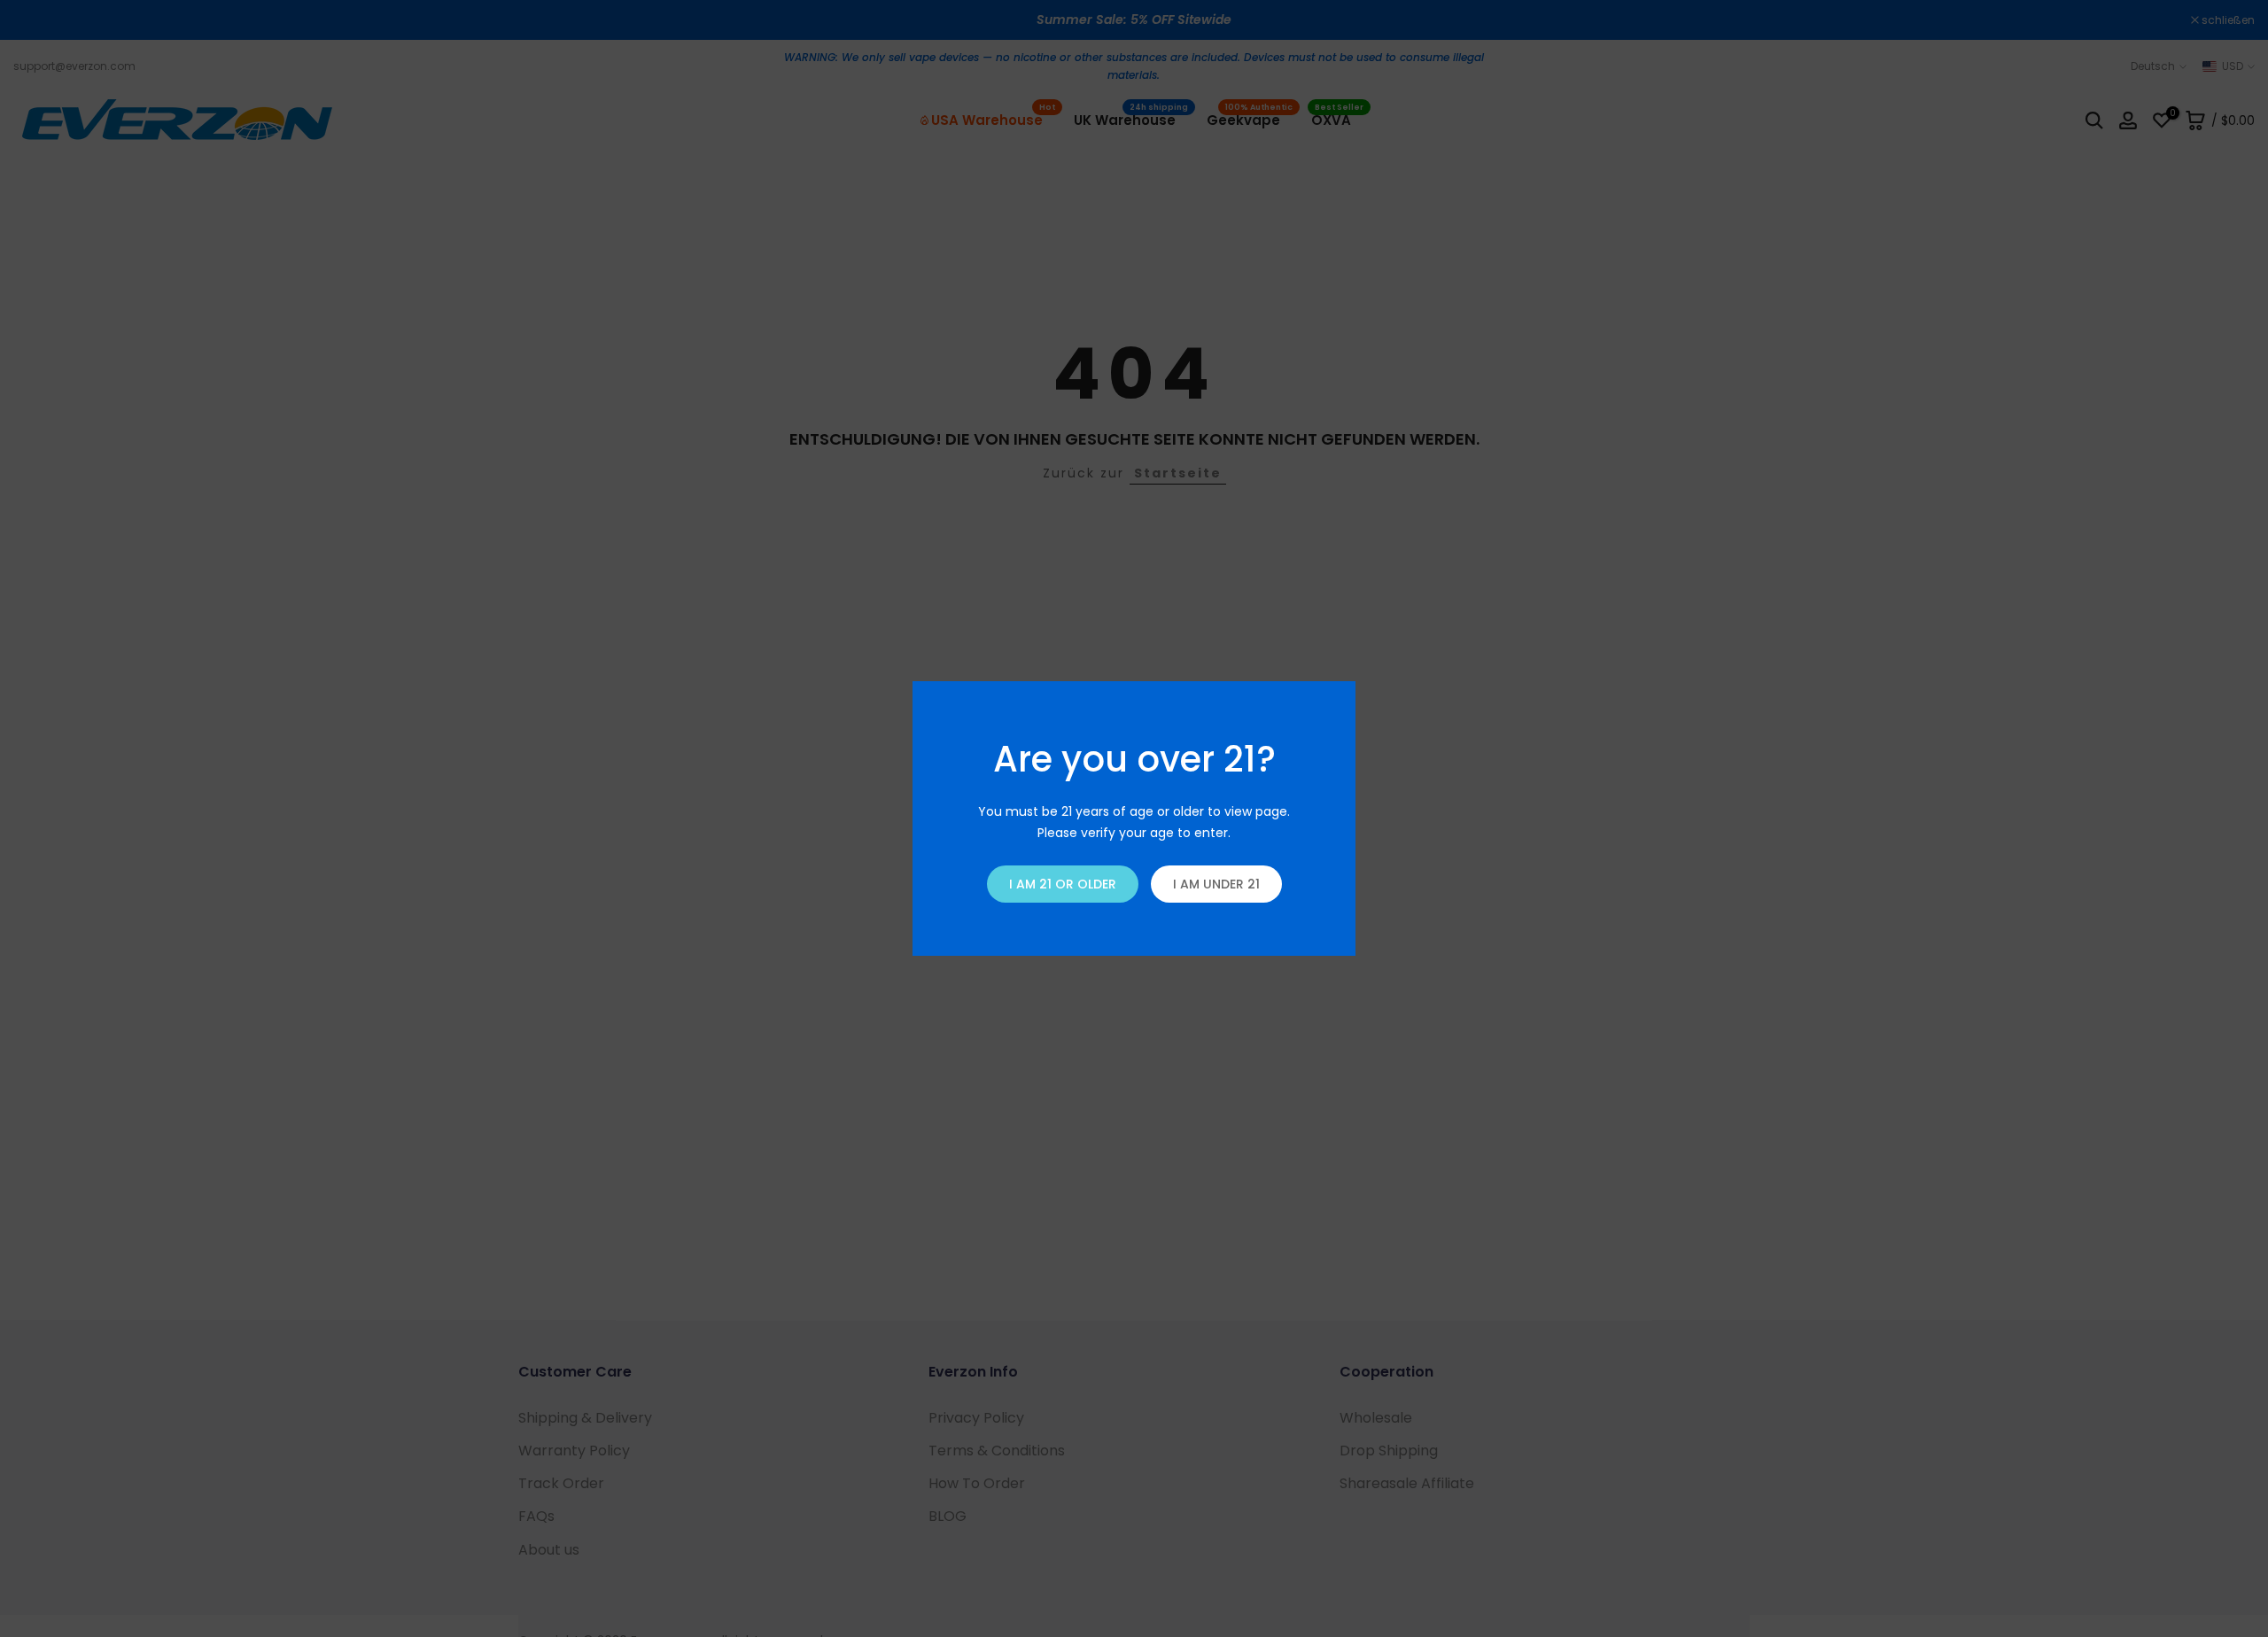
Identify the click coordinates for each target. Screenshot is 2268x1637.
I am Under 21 (1216, 884)
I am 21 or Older (1063, 884)
